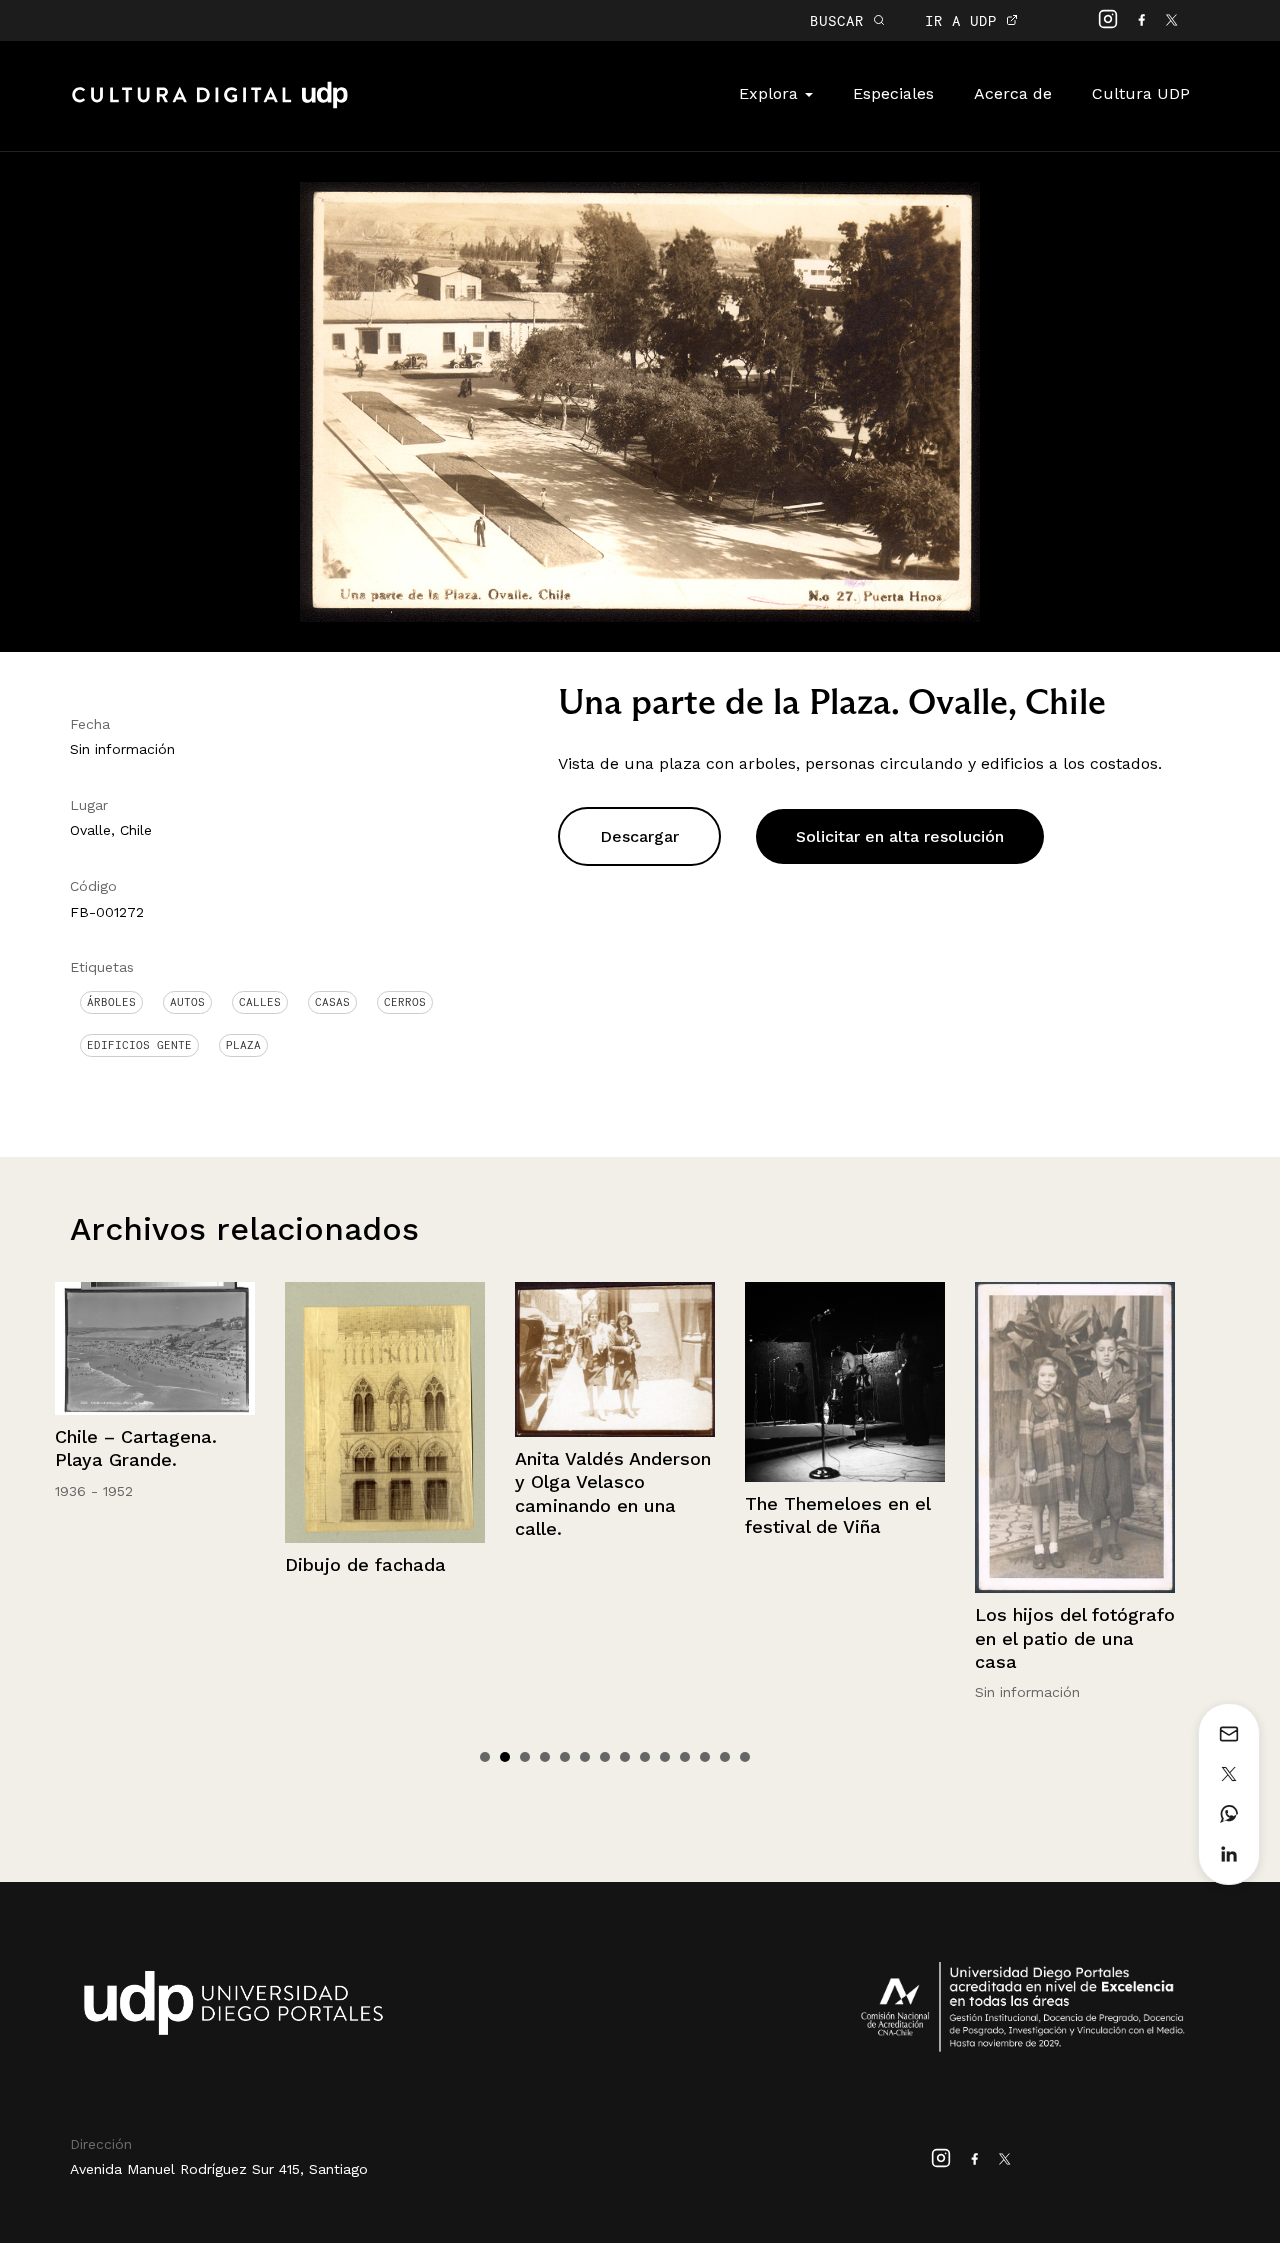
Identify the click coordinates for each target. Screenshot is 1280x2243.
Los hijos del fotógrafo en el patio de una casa (845, 1638)
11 (685, 1757)
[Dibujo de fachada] (155, 1412)
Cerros (405, 1002)
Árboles (111, 1002)
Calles (260, 1002)
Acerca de (1013, 93)
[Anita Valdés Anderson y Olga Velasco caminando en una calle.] (385, 1359)
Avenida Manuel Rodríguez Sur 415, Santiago (219, 2169)
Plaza (243, 1045)
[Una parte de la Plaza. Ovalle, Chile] (640, 400)
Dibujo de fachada (135, 1564)
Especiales (893, 93)
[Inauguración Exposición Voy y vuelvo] (1075, 1351)
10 (665, 1757)
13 (725, 1757)
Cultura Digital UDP (210, 106)
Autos (187, 1002)
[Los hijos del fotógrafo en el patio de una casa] (845, 1438)
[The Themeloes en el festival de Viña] (615, 1382)
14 (745, 1757)
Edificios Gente (139, 1045)
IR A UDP (965, 20)
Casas (332, 1002)
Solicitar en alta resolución (900, 836)
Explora (771, 93)
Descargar (639, 836)
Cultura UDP (1141, 93)
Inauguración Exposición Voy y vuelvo (1049, 1465)
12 (705, 1757)
